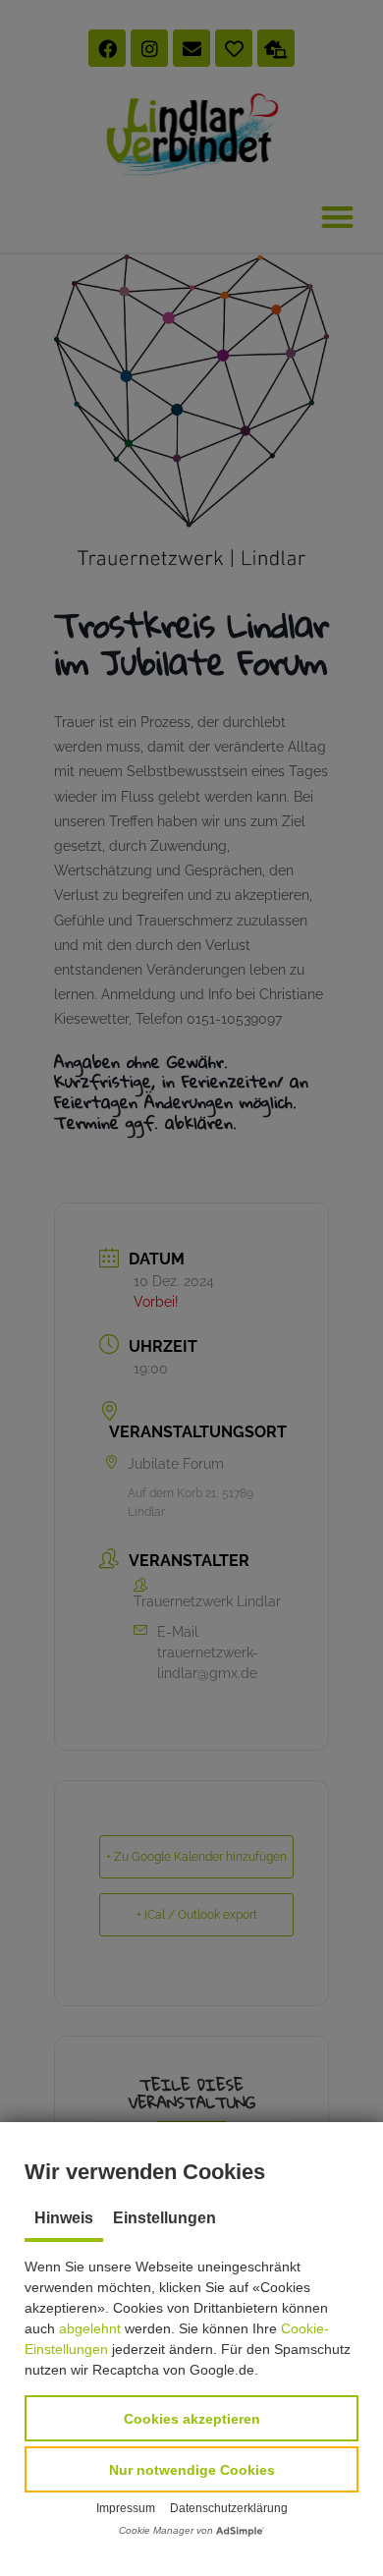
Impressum (126, 2508)
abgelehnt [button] (90, 2328)
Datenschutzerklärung (229, 2508)
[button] (191, 2418)
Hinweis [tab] (64, 2218)
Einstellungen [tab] (164, 2218)
